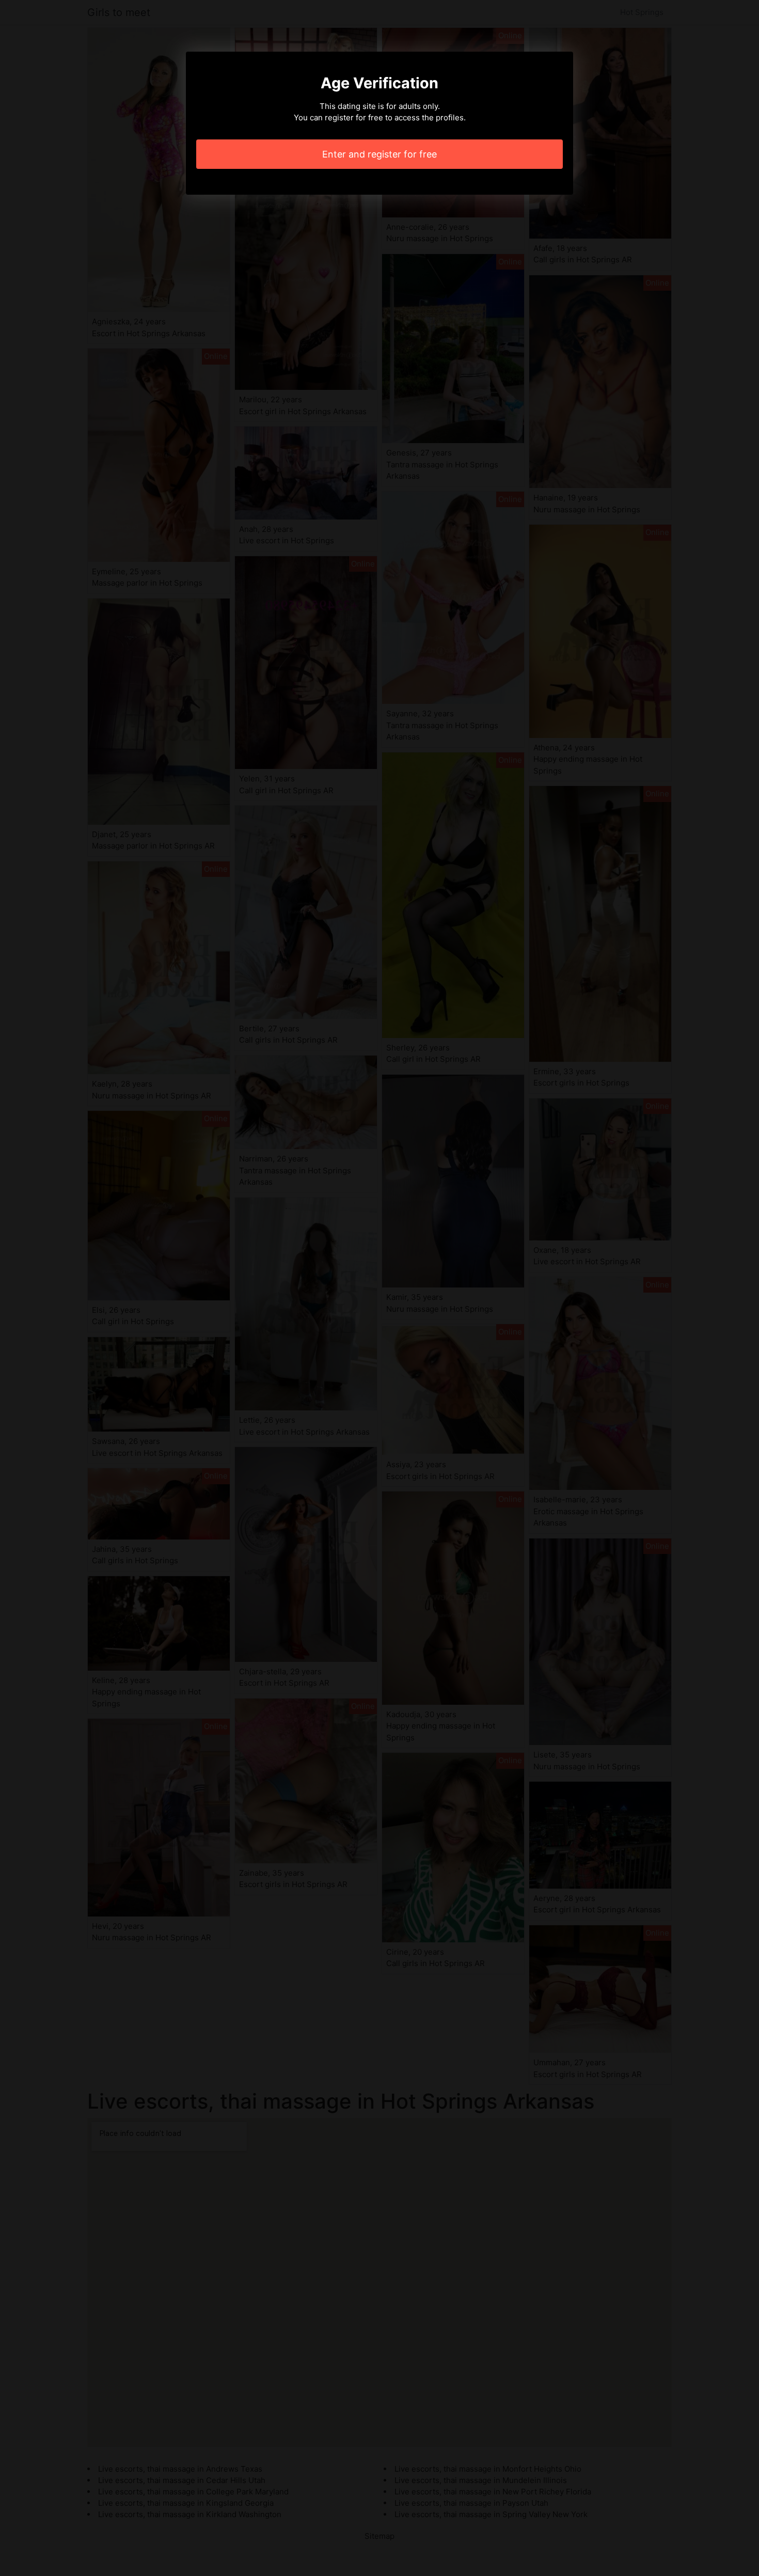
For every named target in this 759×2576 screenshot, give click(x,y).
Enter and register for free (379, 154)
